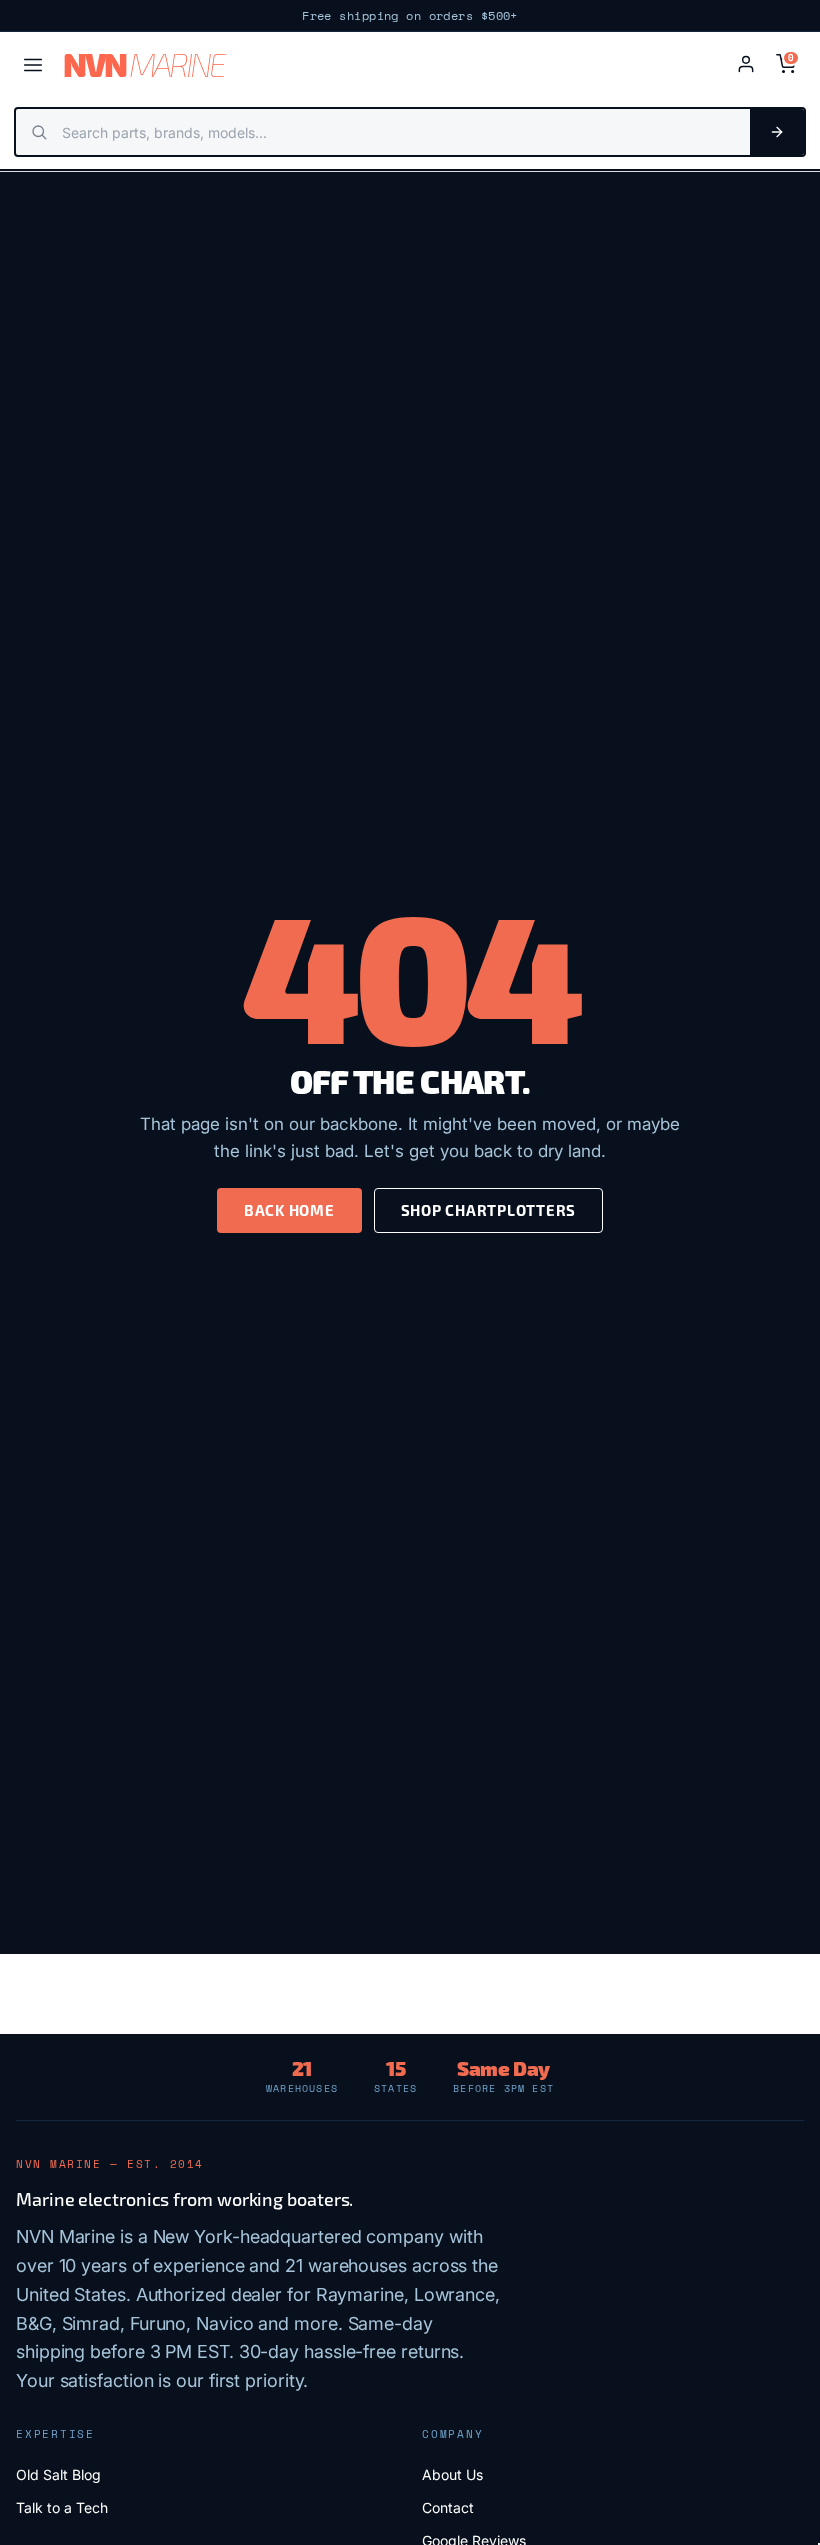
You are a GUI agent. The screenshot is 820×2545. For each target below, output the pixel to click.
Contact (448, 2507)
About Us (452, 2474)
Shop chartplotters (489, 1210)
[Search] (777, 132)
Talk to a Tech (62, 2507)
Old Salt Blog (58, 2474)
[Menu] (33, 65)
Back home (289, 1210)
